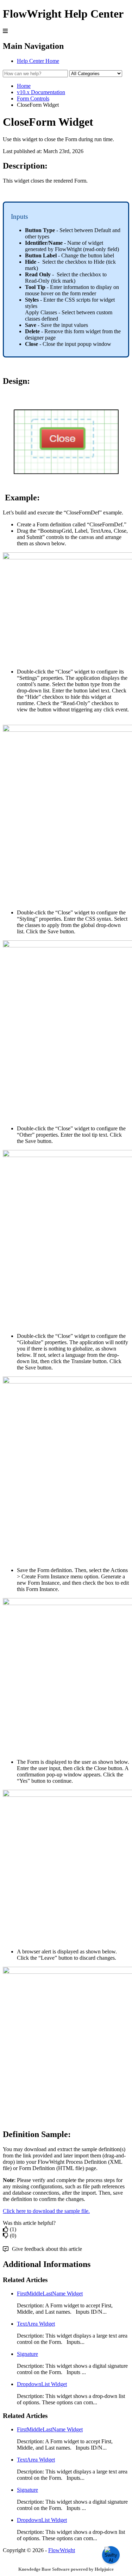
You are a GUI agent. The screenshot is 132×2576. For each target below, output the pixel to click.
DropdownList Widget (42, 2384)
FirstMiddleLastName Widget (50, 2294)
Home (24, 86)
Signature (27, 2354)
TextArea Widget (36, 2324)
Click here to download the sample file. (46, 2211)
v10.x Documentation (41, 92)
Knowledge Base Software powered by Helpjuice (66, 2569)
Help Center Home (38, 61)
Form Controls (33, 98)
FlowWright (62, 2550)
